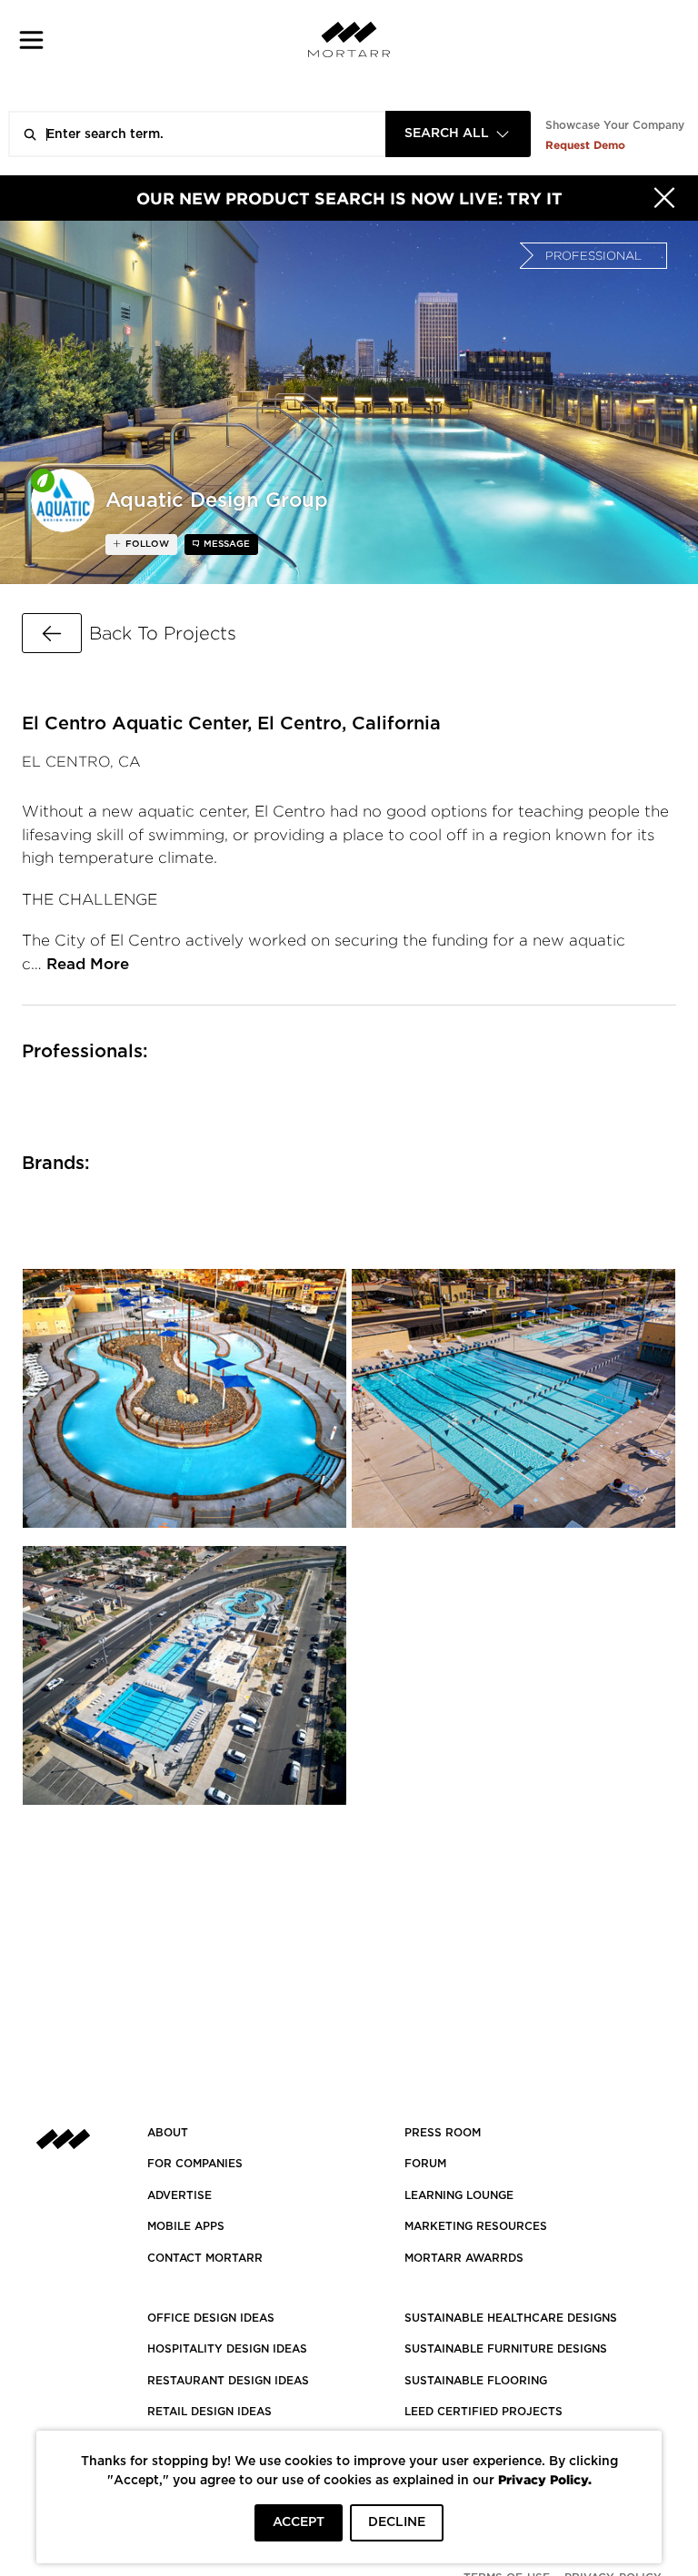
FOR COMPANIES (195, 2164)
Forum (425, 2164)
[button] (31, 40)
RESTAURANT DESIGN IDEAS (228, 2381)
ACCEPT (299, 2522)
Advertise (179, 2195)
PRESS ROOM (443, 2133)
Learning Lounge (459, 2195)
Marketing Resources (476, 2226)
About (168, 2133)
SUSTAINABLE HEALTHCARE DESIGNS (511, 2318)
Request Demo (585, 145)
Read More (88, 964)
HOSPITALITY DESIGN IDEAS (227, 2349)
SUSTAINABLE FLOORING (476, 2381)
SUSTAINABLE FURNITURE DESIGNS (506, 2349)
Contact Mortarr (205, 2258)
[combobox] (458, 134)
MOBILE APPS (186, 2226)
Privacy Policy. (545, 2479)
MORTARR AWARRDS (464, 2258)
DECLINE (397, 2522)
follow (146, 544)
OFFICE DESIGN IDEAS (211, 2318)
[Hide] (664, 198)
